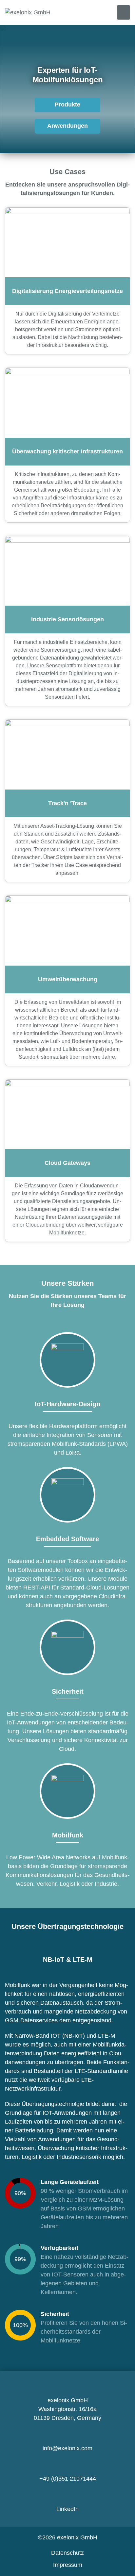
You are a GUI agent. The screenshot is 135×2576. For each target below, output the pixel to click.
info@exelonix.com (67, 2448)
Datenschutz (67, 2553)
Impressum (68, 2565)
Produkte (67, 105)
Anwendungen (67, 126)
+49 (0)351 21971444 (68, 2479)
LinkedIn (67, 2509)
